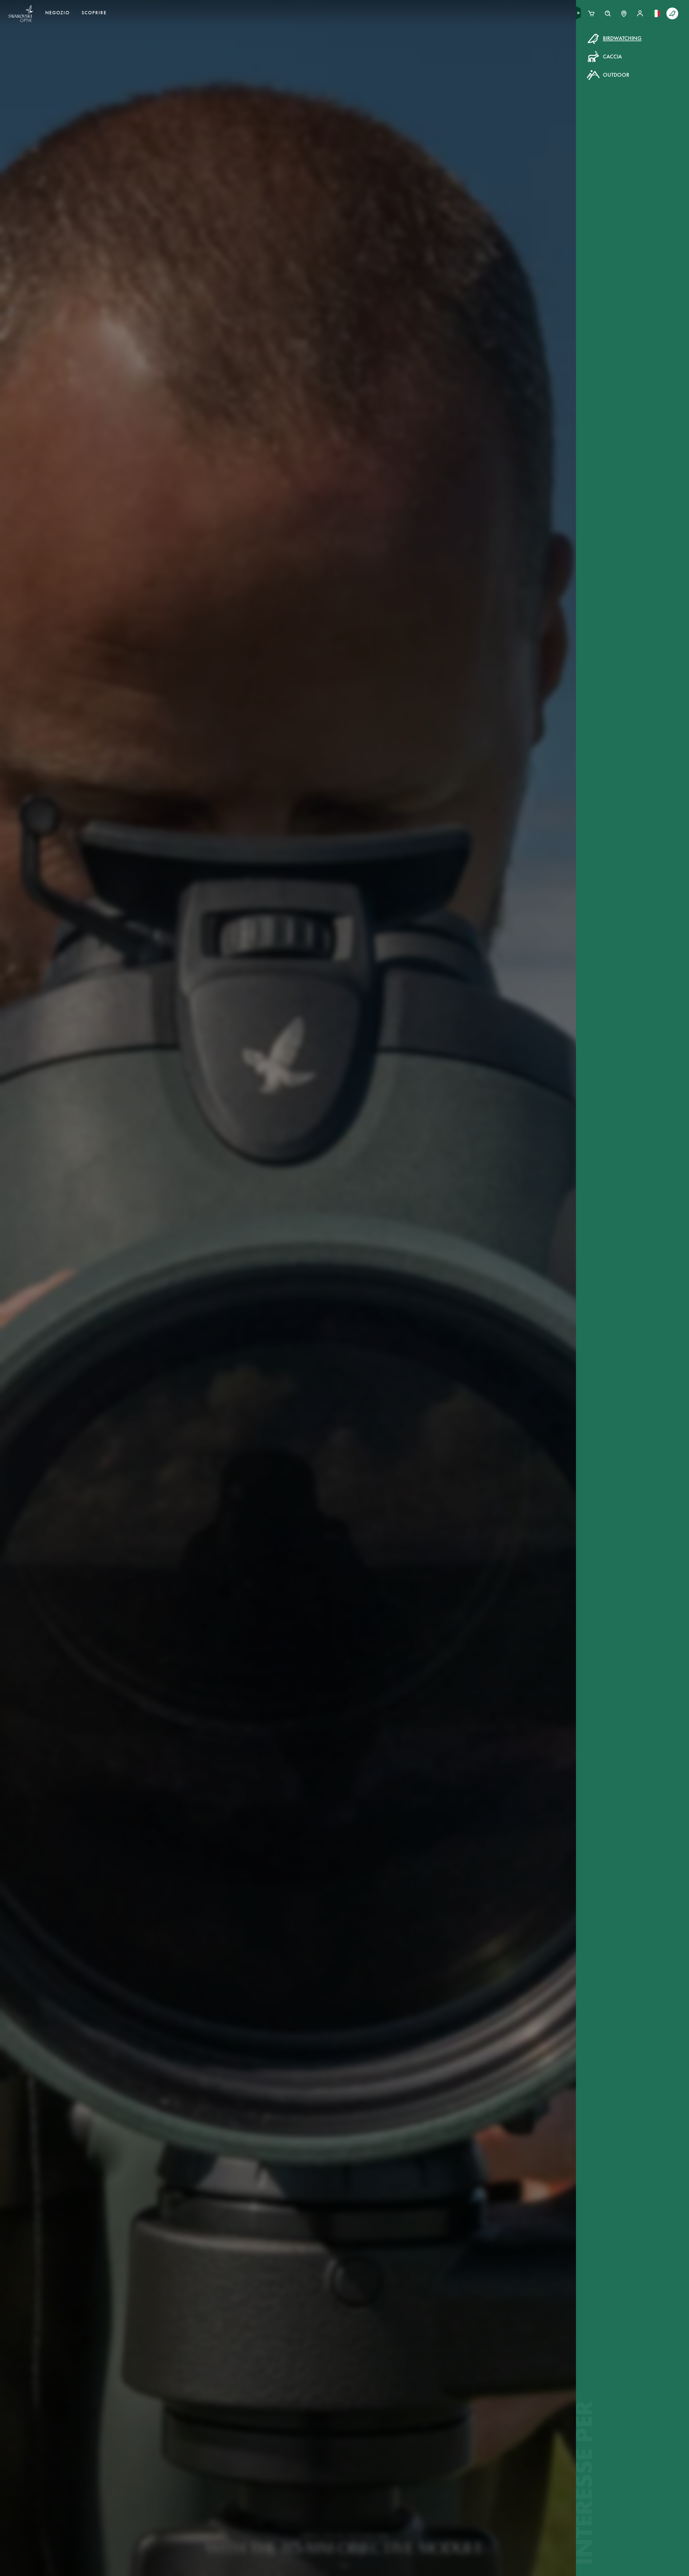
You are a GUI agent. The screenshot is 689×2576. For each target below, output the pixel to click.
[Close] (466, 45)
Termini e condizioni (392, 147)
